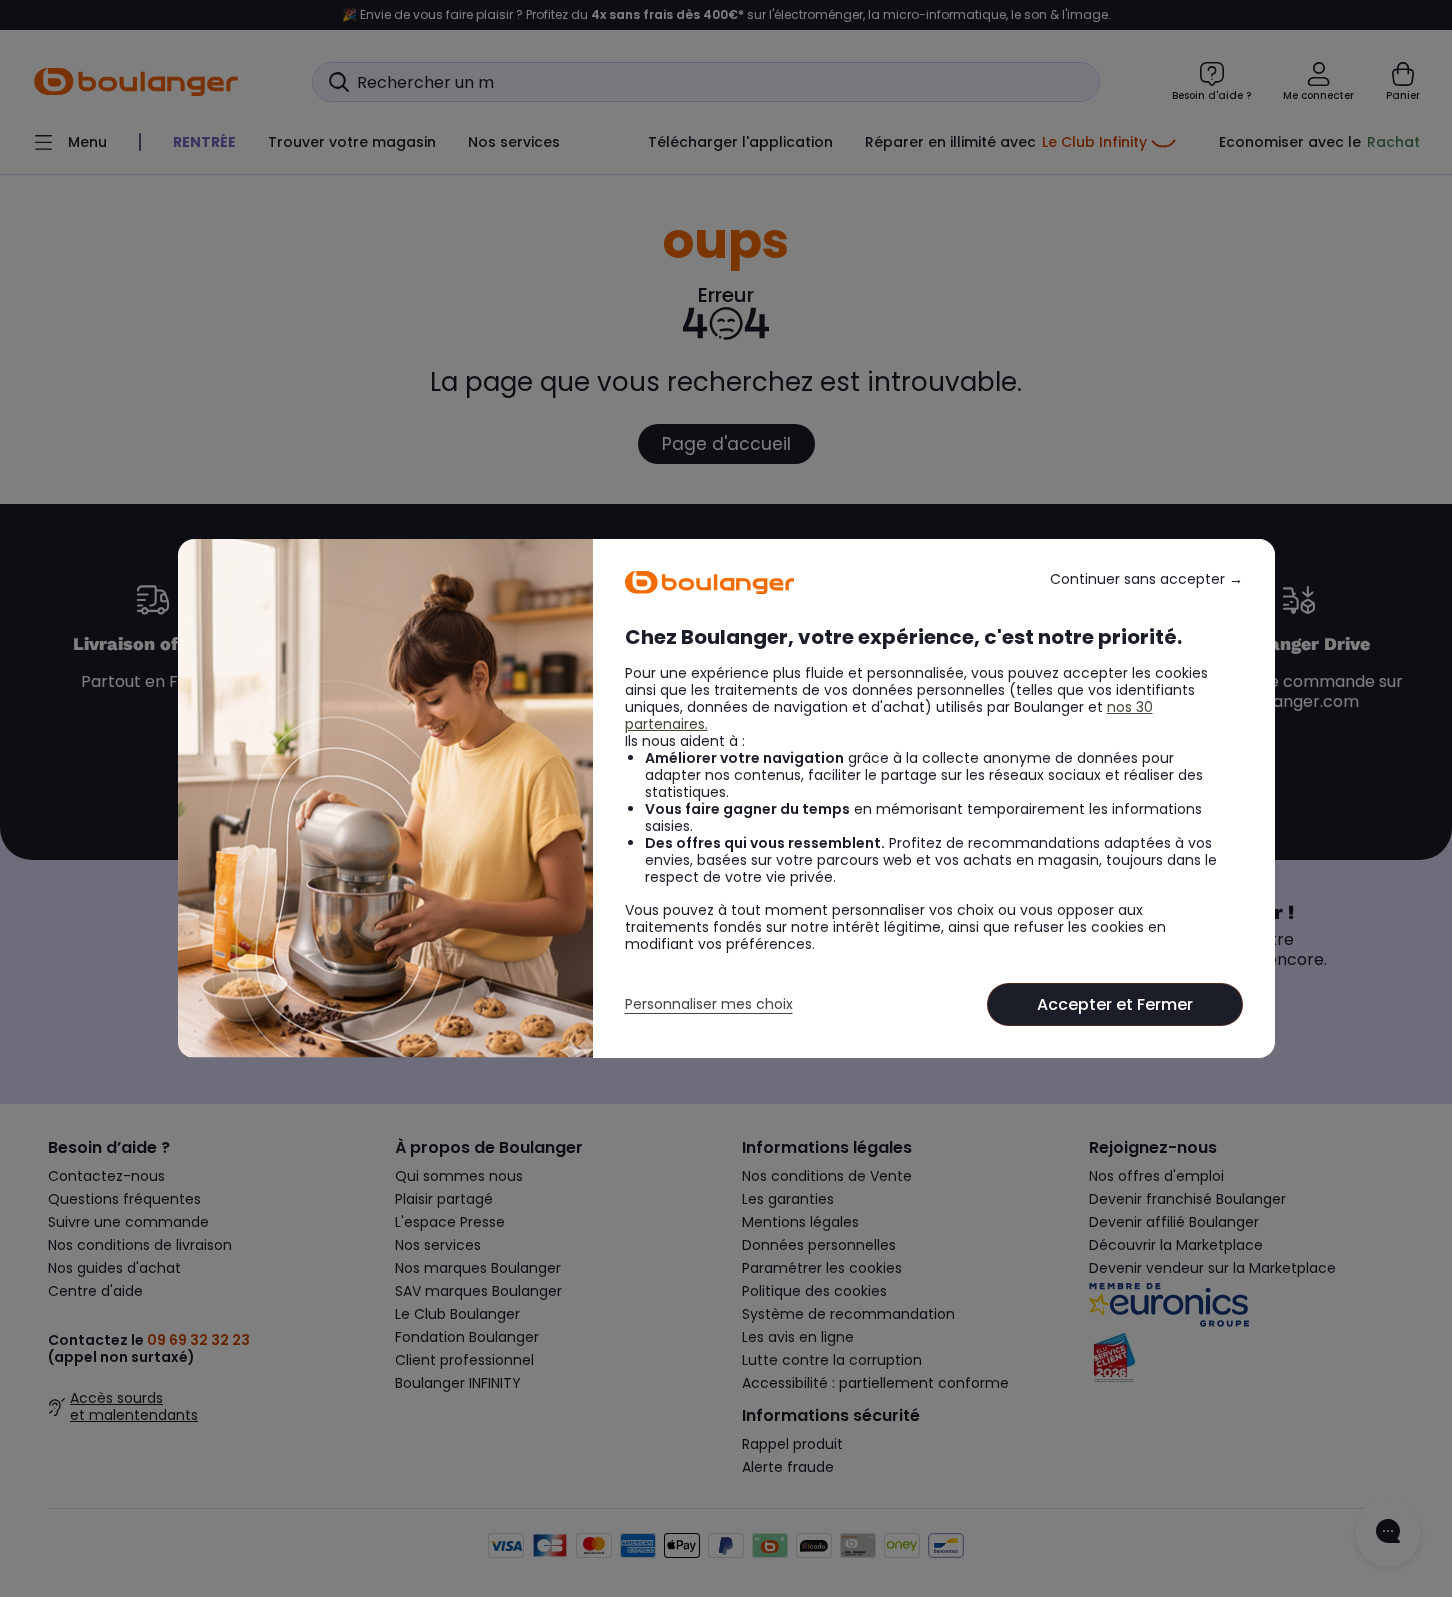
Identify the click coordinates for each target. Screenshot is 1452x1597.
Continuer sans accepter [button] (1146, 579)
